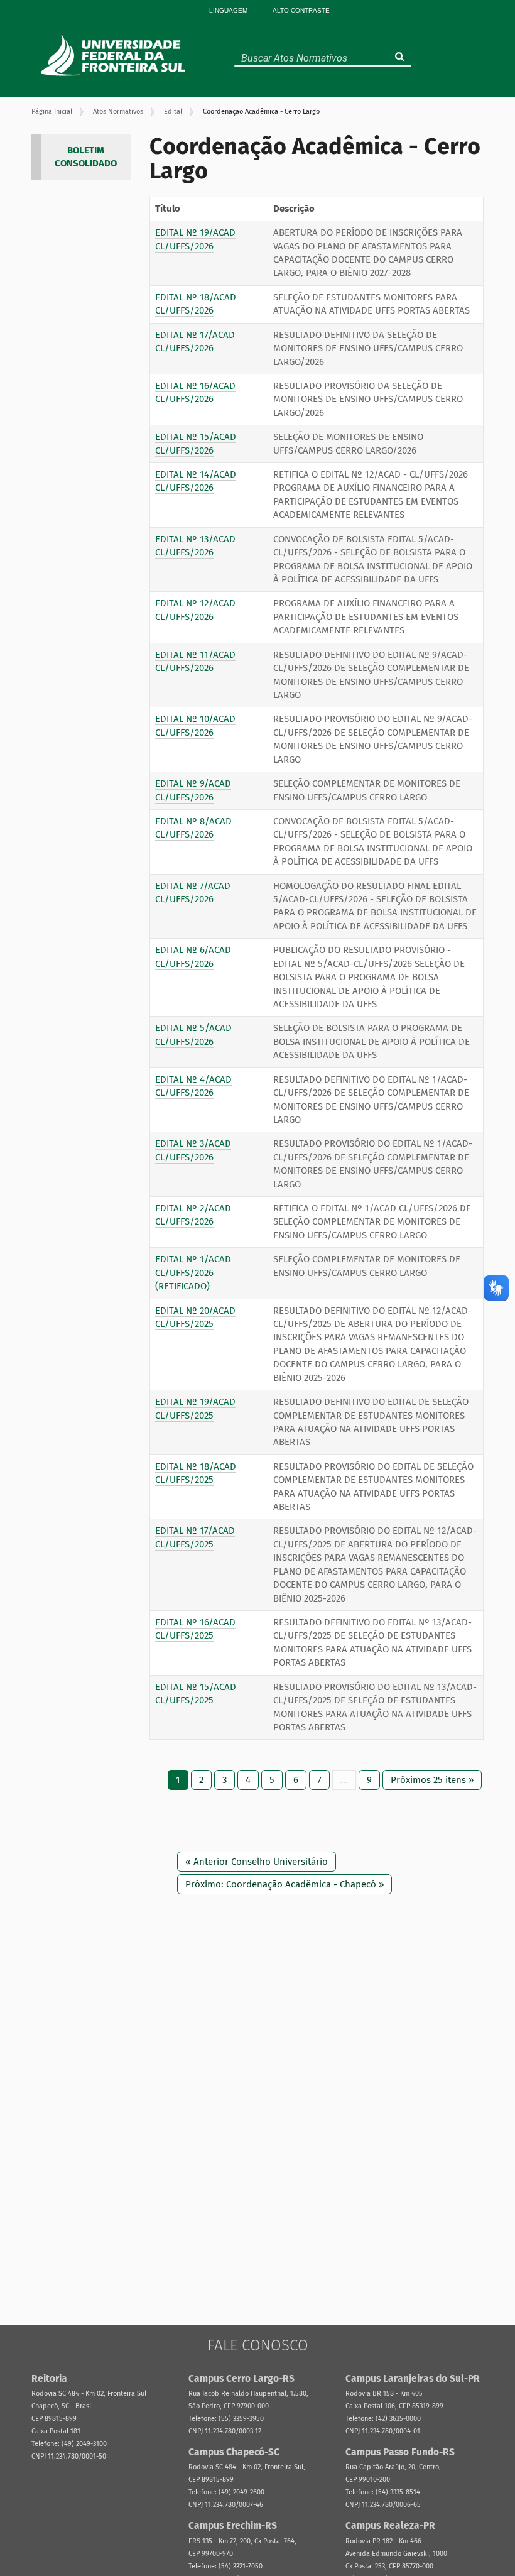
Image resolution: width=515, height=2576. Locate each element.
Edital (173, 112)
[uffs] (115, 55)
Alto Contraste (301, 10)
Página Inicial (52, 112)
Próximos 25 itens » (432, 1780)
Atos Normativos (118, 112)
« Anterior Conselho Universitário (257, 1862)
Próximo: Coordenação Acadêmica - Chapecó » (285, 1884)
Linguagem (228, 10)
